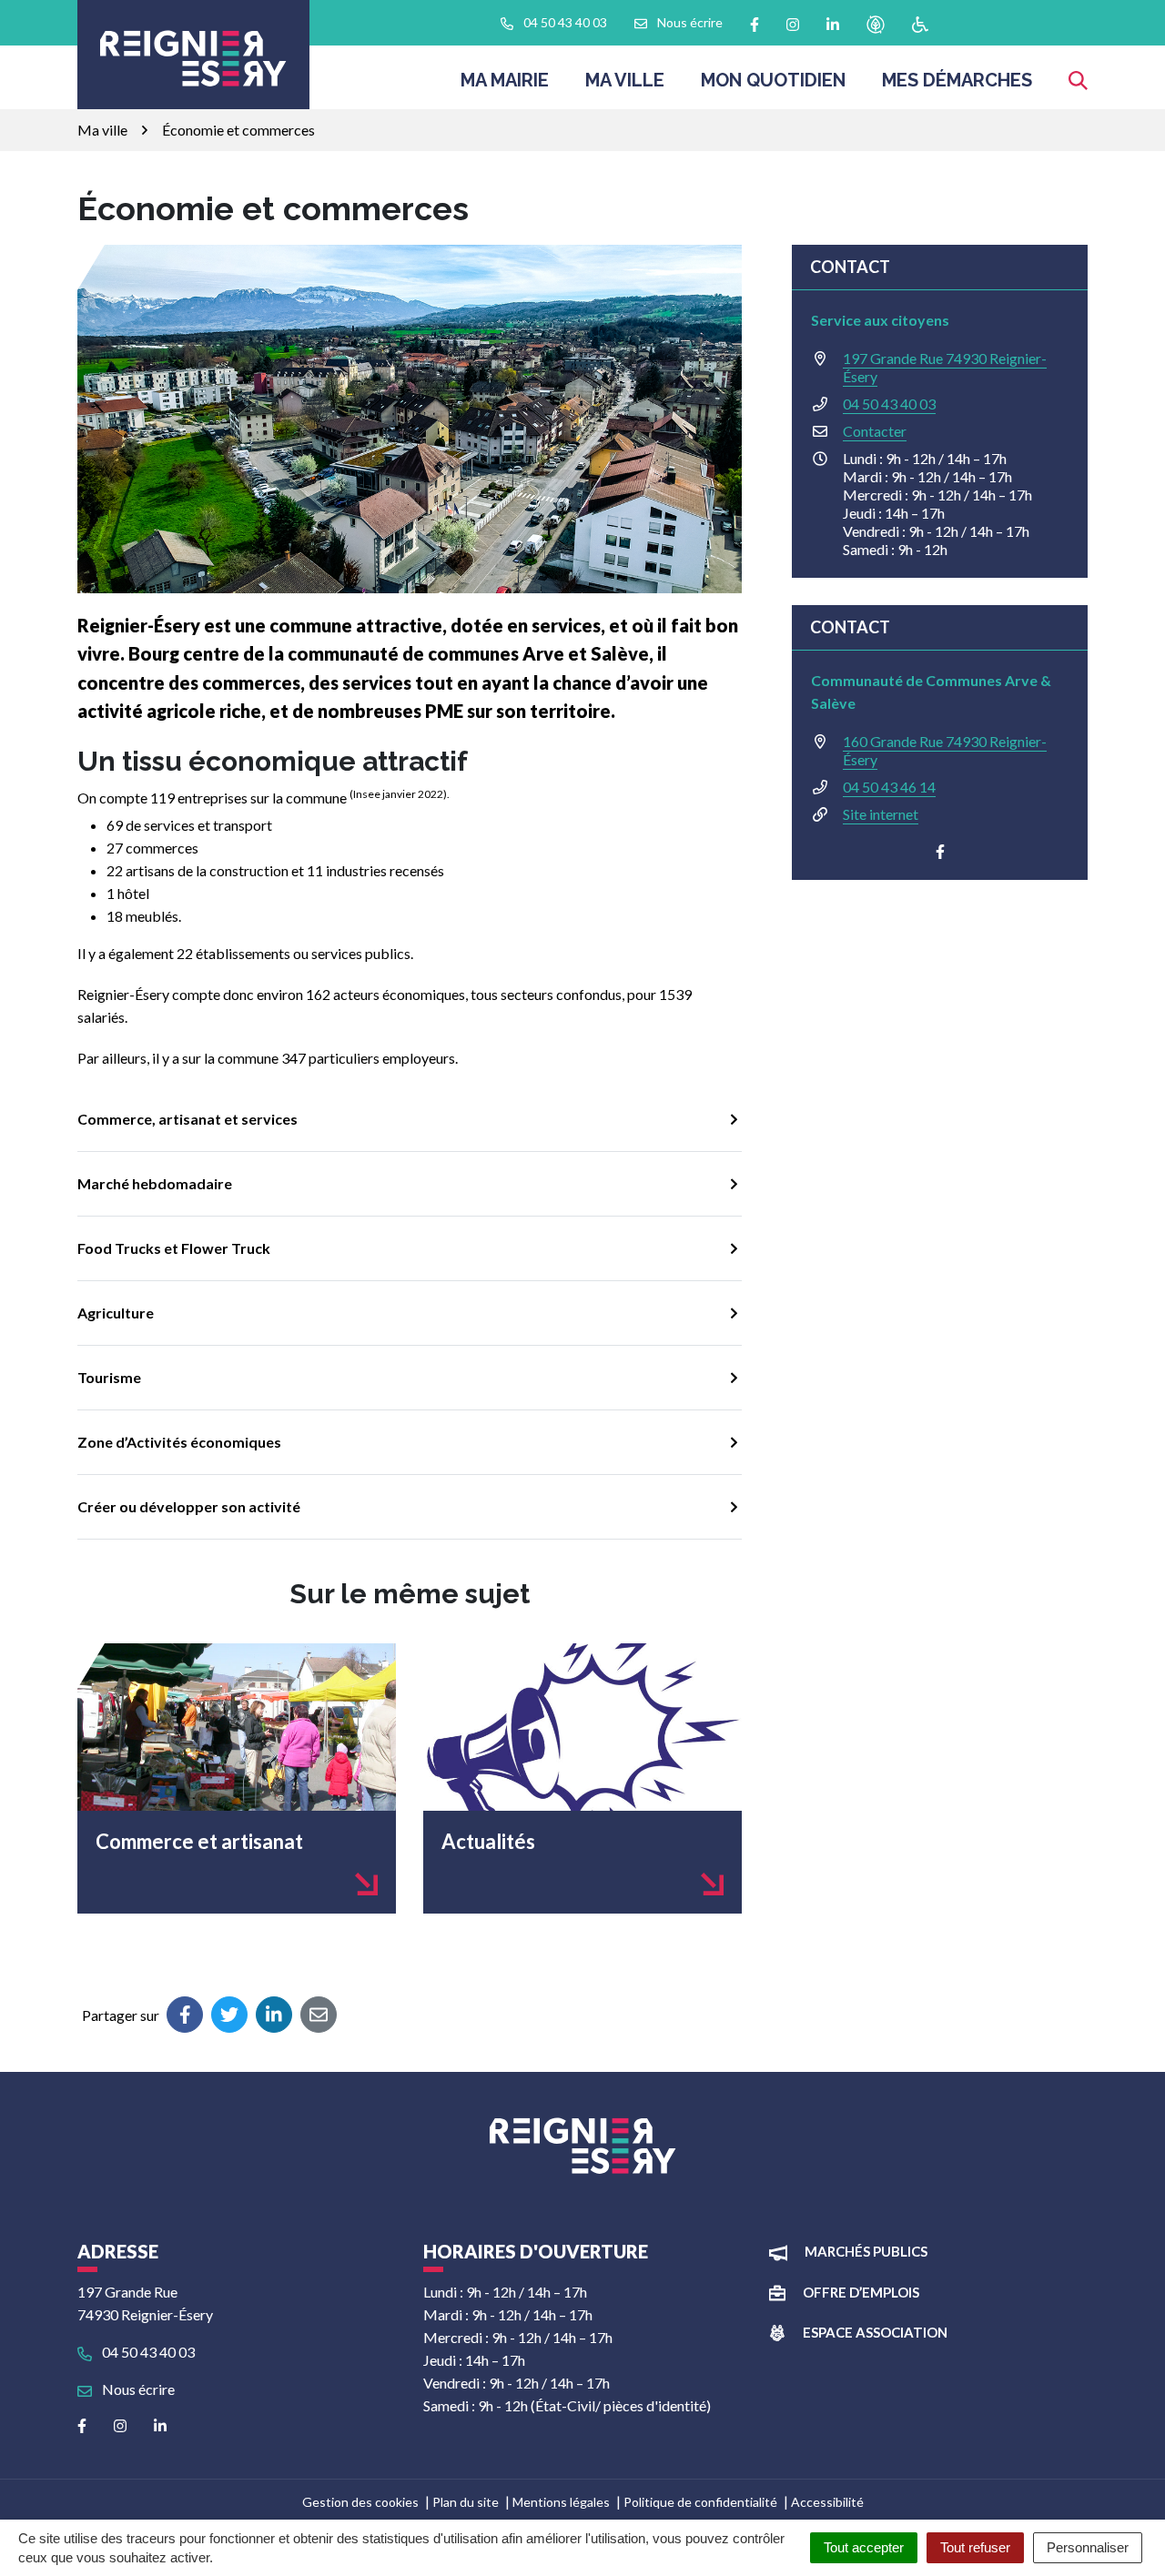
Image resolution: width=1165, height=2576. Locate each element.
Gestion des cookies (360, 2502)
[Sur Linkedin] (274, 2015)
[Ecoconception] (876, 23)
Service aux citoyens (880, 320)
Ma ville (625, 80)
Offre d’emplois (861, 2292)
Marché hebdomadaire (155, 1183)
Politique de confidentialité (700, 2502)
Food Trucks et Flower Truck (174, 1248)
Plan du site (466, 2502)
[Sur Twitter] (229, 2015)
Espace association (875, 2332)
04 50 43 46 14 (889, 787)
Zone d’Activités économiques (179, 1442)
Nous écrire (137, 2389)
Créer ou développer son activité (189, 1506)
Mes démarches (957, 80)
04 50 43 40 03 (889, 404)
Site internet (881, 814)
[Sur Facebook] (185, 2015)
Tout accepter (864, 2547)
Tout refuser (975, 2547)
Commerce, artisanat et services (187, 1119)
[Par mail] (319, 2015)
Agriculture (116, 1313)
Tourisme (109, 1377)
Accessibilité (827, 2502)
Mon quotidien (773, 80)
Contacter (875, 431)
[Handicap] (920, 23)
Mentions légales (561, 2502)
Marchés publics (866, 2251)
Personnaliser (1088, 2547)
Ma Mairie (505, 80)
